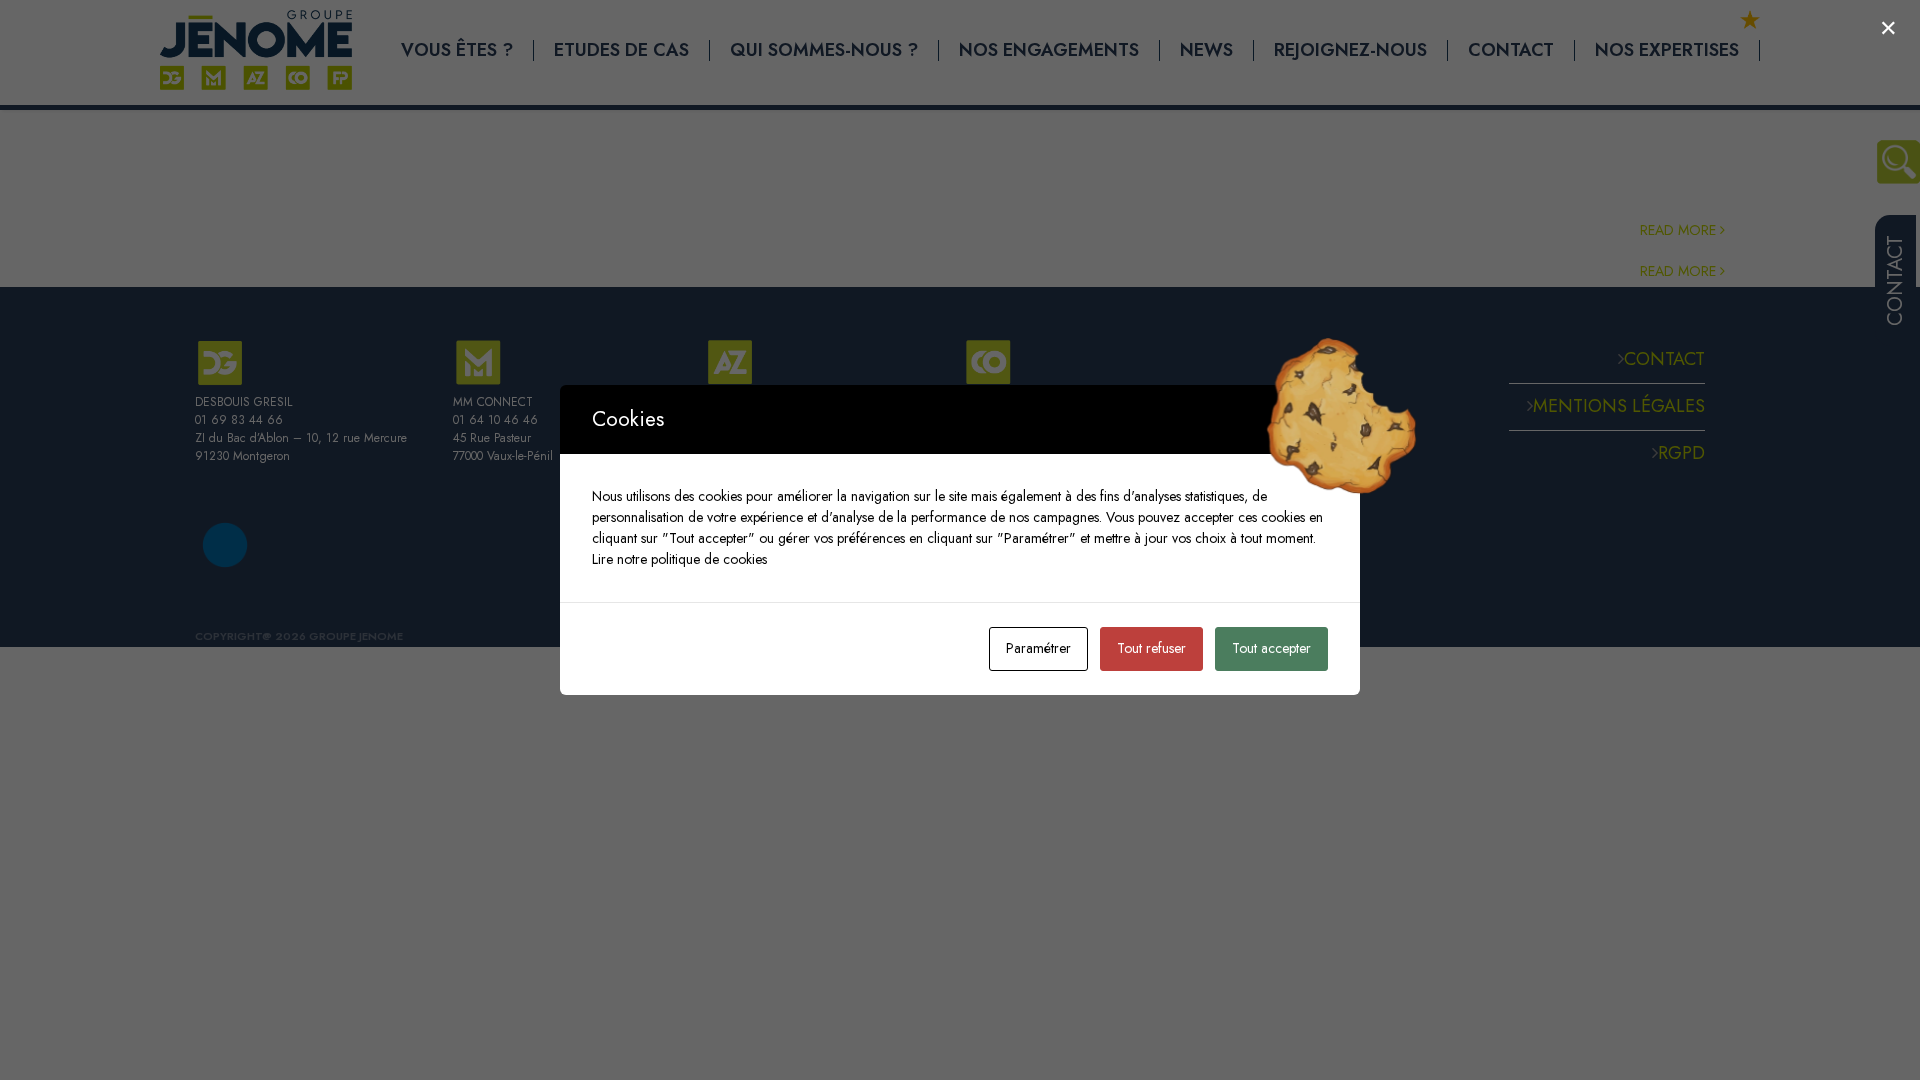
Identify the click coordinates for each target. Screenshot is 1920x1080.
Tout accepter (1271, 648)
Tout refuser (1151, 648)
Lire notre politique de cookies (679, 559)
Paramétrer (1038, 648)
